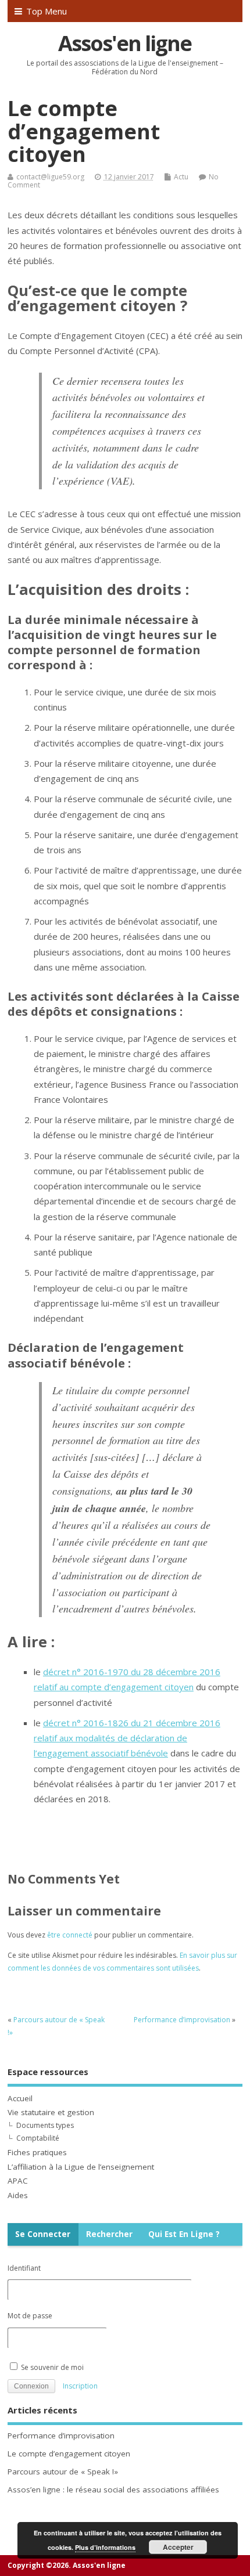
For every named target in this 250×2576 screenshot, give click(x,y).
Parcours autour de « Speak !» (63, 2472)
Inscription (80, 2386)
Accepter (178, 2547)
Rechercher (109, 2234)
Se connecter (43, 2234)
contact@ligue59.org (50, 177)
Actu (181, 177)
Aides (18, 2195)
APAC (18, 2181)
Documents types (45, 2125)
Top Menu (47, 11)
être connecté (70, 1935)
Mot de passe (30, 2316)
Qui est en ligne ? (184, 2234)
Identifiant (24, 2268)
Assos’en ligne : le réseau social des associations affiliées (113, 2490)
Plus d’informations (105, 2547)
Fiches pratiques (37, 2152)
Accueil (20, 2098)
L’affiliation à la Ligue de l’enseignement (81, 2167)
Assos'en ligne (125, 43)
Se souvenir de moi (51, 2367)
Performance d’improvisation (182, 2020)
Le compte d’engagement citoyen (69, 2454)
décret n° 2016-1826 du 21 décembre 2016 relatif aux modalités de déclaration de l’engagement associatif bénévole (127, 1738)
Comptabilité (38, 2138)
